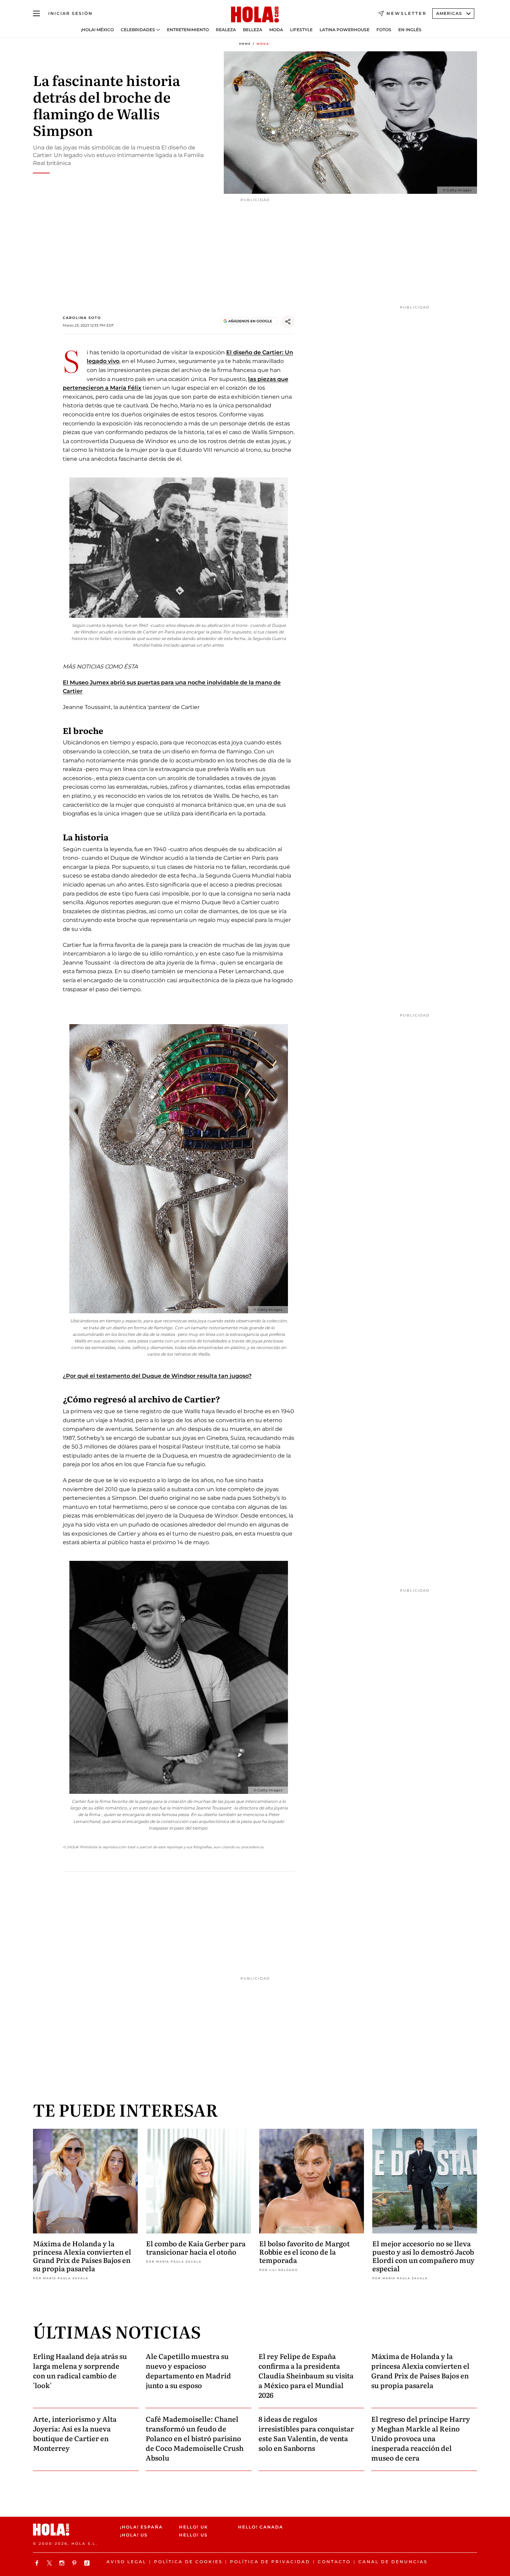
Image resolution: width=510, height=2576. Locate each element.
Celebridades (138, 30)
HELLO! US (193, 2535)
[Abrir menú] (36, 14)
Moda (276, 30)
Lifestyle (301, 30)
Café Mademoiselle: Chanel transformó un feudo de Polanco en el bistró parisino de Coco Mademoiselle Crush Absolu (195, 2438)
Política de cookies (188, 2562)
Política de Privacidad (270, 2562)
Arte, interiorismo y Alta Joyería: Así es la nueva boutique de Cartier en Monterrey (75, 2433)
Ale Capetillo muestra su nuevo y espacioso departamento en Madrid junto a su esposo (188, 2370)
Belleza (253, 30)
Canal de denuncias (393, 2562)
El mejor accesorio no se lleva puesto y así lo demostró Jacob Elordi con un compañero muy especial (423, 2256)
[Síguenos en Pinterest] (75, 2563)
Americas (449, 13)
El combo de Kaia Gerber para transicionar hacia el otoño (196, 2247)
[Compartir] (288, 322)
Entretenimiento (188, 30)
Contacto (334, 2562)
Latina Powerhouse (345, 30)
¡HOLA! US (134, 2535)
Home (245, 44)
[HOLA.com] (255, 15)
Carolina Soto (82, 318)
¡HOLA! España (141, 2527)
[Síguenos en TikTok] (88, 2563)
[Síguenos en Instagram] (63, 2563)
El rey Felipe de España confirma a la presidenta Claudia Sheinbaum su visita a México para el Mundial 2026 (306, 2375)
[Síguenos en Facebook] (38, 2563)
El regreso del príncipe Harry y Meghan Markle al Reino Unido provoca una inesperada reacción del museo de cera (421, 2438)
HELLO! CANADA (261, 2527)
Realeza (226, 30)
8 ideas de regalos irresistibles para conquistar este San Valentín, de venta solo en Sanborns (306, 2433)
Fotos (384, 30)
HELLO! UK (194, 2527)
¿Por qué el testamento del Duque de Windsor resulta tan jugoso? (157, 1376)
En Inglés (410, 30)
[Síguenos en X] (50, 2563)
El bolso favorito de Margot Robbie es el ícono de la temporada (304, 2251)
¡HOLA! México (97, 30)
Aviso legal (126, 2562)
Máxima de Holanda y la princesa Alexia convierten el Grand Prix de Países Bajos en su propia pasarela (82, 2256)
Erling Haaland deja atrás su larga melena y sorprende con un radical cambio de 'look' (80, 2370)
